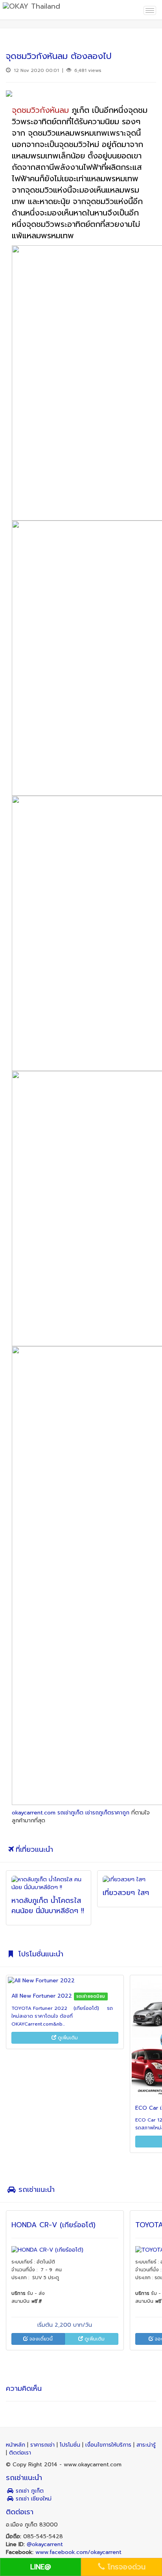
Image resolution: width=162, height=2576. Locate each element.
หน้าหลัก (17, 2445)
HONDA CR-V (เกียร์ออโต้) (53, 2225)
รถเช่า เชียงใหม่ (33, 2499)
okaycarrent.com (34, 1813)
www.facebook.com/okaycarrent (78, 2552)
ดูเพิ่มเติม (67, 2038)
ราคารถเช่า (43, 2445)
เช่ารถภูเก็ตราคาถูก (107, 1813)
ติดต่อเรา (20, 2453)
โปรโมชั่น (71, 2445)
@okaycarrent (45, 2544)
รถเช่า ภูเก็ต (29, 2491)
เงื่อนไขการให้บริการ (109, 2445)
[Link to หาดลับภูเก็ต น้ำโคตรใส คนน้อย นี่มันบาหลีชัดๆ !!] (49, 1884)
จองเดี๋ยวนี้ (40, 2339)
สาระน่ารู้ (146, 2445)
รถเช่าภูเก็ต (70, 1813)
